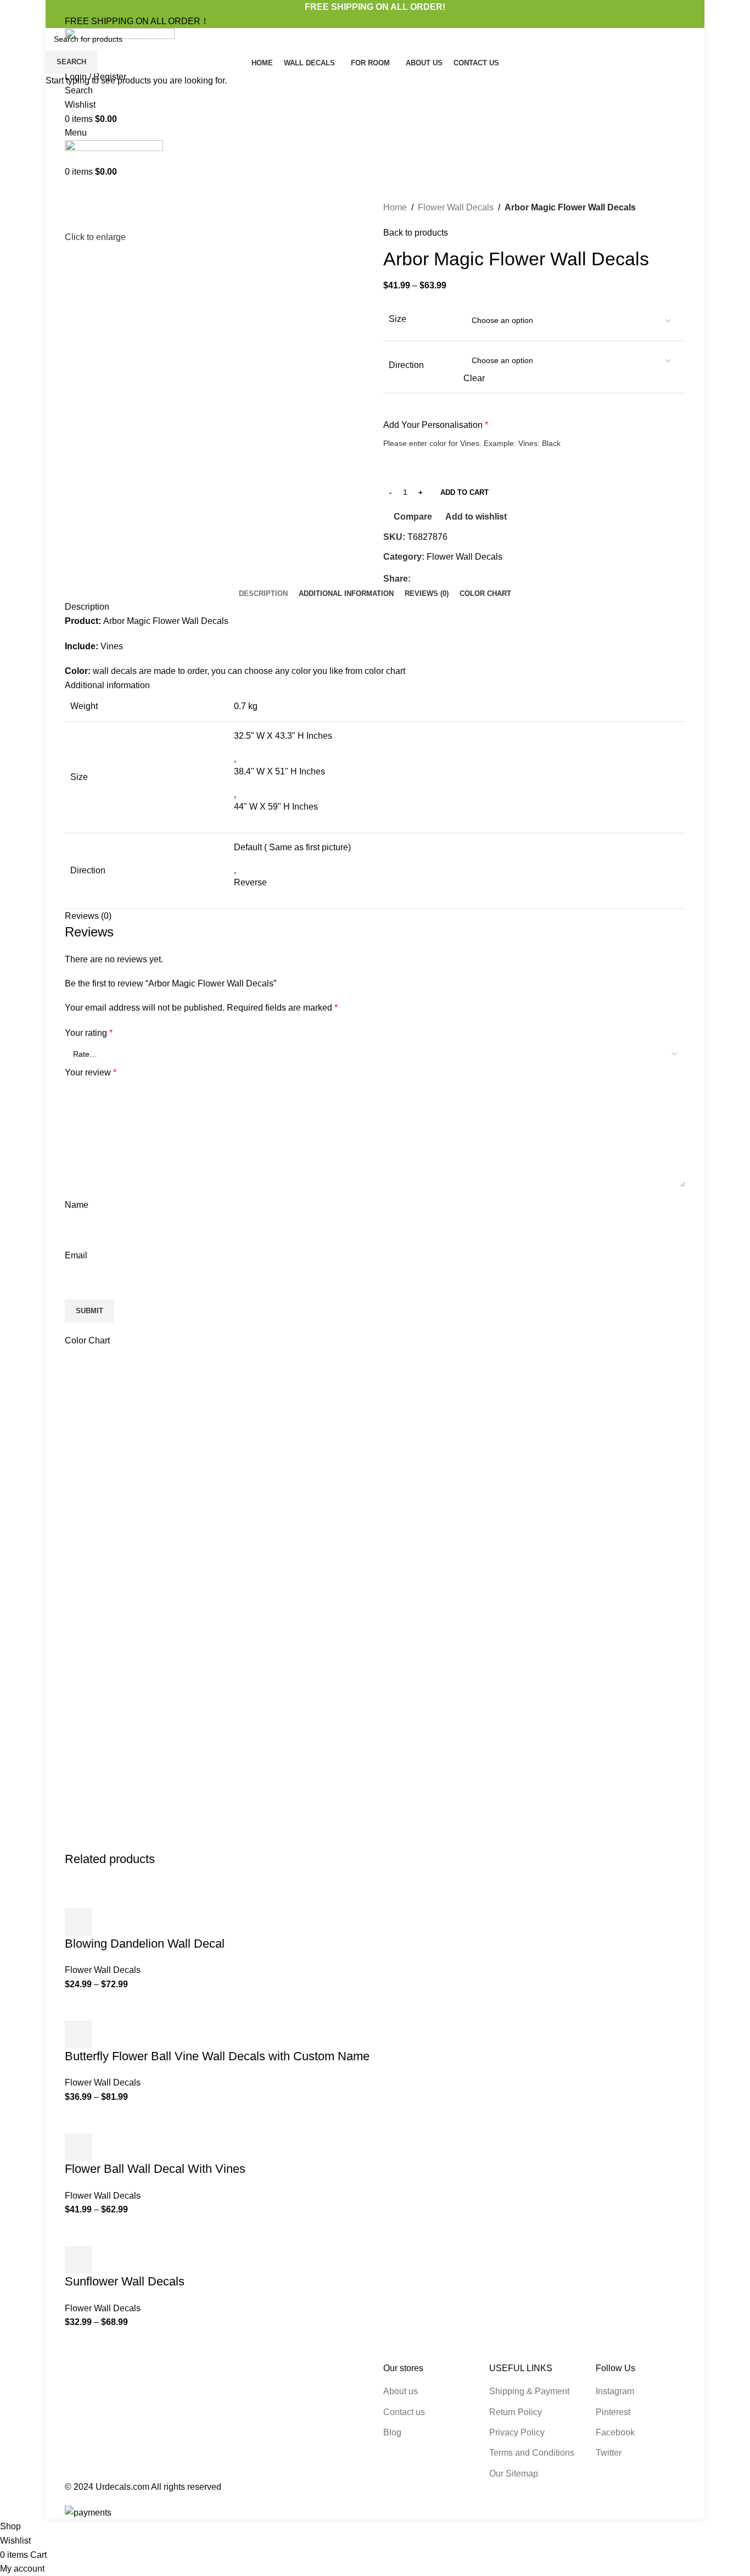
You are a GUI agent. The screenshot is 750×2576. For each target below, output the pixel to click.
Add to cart (464, 492)
